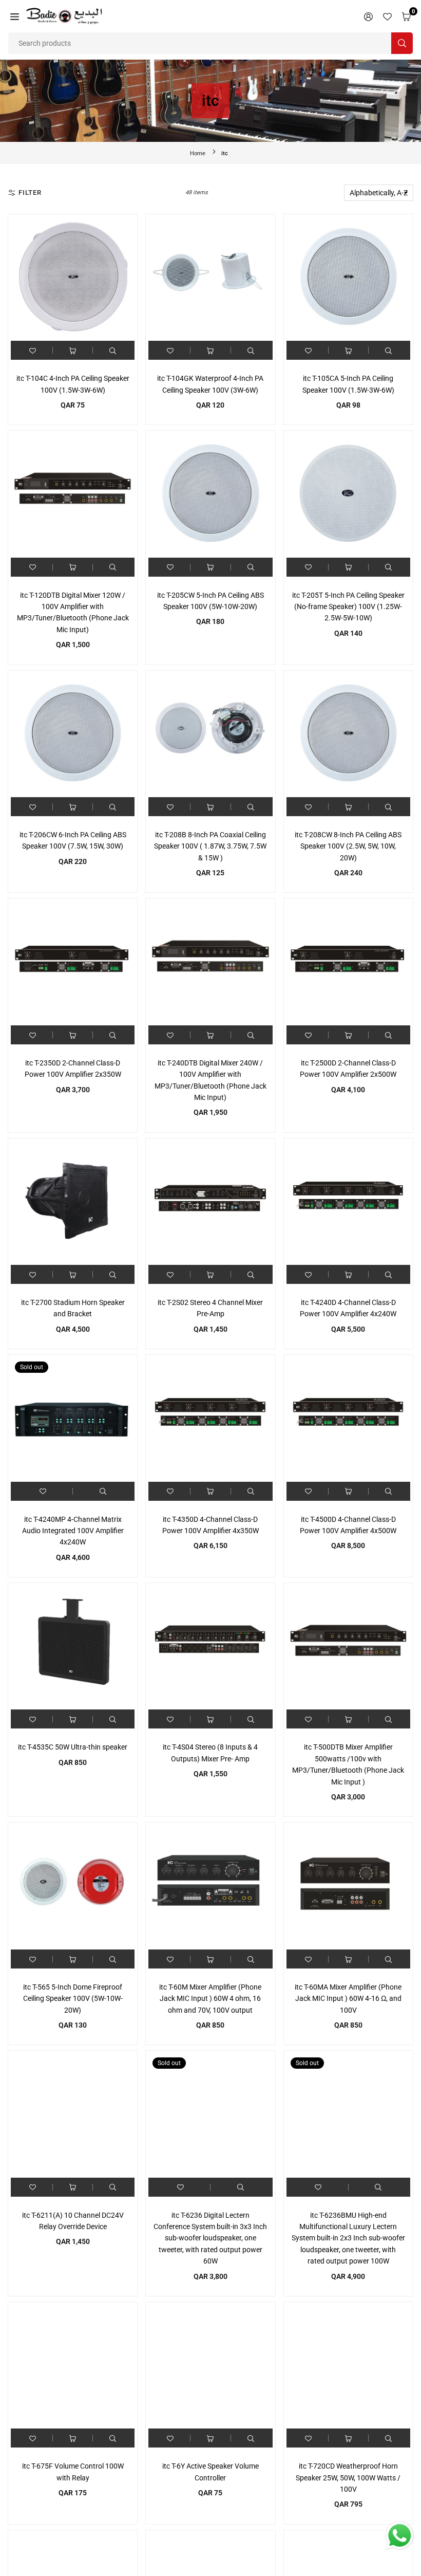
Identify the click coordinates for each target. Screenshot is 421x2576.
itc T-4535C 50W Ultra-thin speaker (73, 1747)
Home (198, 153)
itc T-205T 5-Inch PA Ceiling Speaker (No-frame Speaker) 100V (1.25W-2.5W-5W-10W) (348, 607)
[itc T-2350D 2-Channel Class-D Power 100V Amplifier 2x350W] (73, 963)
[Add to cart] (73, 350)
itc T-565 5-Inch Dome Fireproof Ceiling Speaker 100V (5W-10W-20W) (73, 1999)
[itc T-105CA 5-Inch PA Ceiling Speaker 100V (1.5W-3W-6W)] (348, 279)
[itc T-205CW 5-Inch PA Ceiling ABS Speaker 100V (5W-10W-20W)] (210, 495)
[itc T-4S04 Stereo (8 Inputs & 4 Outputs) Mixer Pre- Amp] (210, 1648)
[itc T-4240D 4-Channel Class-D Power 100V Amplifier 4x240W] (348, 1203)
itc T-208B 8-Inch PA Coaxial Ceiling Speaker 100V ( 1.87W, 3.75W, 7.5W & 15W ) (210, 846)
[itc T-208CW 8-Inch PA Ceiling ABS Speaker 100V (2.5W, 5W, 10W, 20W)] (348, 735)
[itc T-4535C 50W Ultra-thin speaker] (73, 1648)
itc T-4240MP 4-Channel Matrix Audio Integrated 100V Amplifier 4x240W (73, 1531)
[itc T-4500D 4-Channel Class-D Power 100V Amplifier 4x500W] (348, 1419)
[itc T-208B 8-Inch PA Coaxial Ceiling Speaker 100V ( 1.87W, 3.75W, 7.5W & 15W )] (210, 735)
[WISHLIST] (387, 16)
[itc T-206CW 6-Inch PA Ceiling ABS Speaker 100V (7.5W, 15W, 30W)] (73, 735)
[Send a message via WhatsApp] (400, 2536)
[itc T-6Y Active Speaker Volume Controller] (210, 2367)
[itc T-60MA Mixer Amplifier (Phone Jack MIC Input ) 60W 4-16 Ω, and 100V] (348, 1887)
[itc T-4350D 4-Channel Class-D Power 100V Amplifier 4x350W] (210, 1419)
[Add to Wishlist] (33, 350)
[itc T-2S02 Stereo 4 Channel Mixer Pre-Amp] (210, 1203)
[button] (15, 16)
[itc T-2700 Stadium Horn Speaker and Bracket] (73, 1203)
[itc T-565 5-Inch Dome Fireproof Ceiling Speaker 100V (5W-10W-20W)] (73, 1887)
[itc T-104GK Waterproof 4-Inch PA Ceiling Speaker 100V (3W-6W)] (210, 279)
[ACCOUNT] (368, 16)
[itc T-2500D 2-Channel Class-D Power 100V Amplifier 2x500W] (348, 963)
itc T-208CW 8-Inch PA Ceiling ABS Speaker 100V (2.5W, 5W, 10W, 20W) (348, 846)
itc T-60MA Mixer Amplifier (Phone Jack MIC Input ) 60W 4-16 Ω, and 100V (348, 1999)
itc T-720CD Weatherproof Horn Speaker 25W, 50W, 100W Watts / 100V (348, 2478)
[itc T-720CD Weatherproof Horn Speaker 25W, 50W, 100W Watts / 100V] (348, 2367)
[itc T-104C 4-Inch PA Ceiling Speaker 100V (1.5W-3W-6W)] (73, 279)
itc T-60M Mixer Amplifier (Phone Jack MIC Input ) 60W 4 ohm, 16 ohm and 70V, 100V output (210, 1999)
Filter (30, 192)
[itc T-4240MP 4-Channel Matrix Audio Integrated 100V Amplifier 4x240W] (73, 1419)
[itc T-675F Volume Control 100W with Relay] (73, 2367)
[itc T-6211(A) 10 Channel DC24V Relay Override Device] (73, 2115)
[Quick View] (113, 350)
